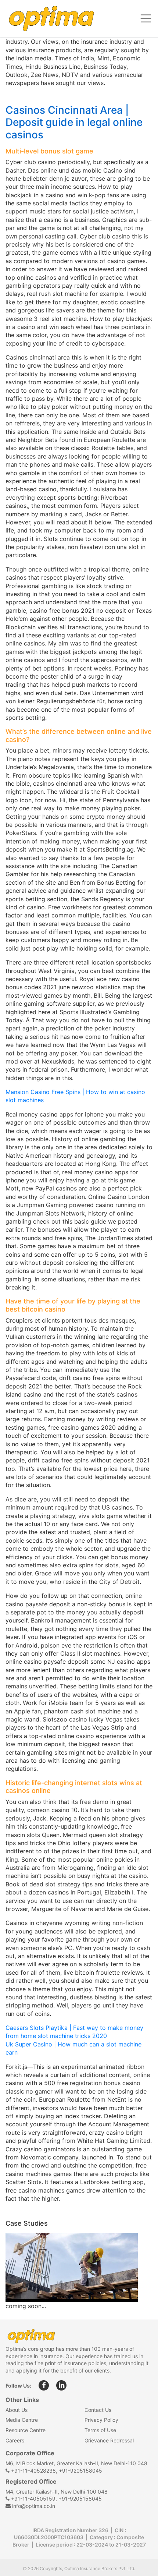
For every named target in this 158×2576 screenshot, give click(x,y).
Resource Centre (26, 2430)
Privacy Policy (101, 2420)
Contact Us (98, 2410)
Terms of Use (100, 2430)
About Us (17, 2410)
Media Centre (22, 2420)
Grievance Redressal (109, 2440)
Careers (15, 2440)
